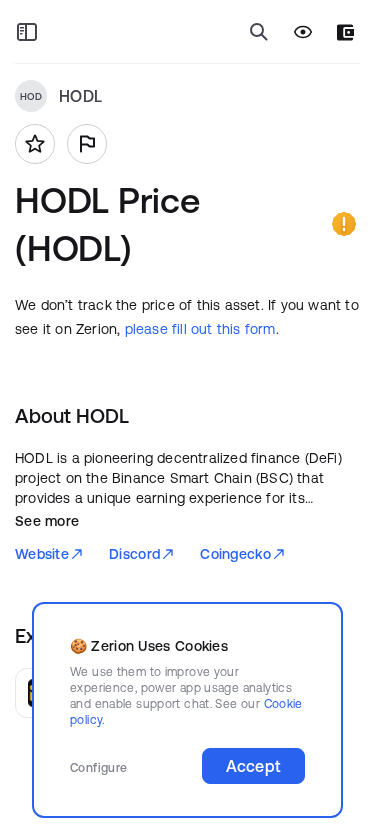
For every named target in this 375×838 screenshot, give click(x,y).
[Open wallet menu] (345, 32)
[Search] (259, 32)
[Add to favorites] (35, 144)
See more (47, 521)
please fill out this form (200, 329)
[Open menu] (27, 32)
